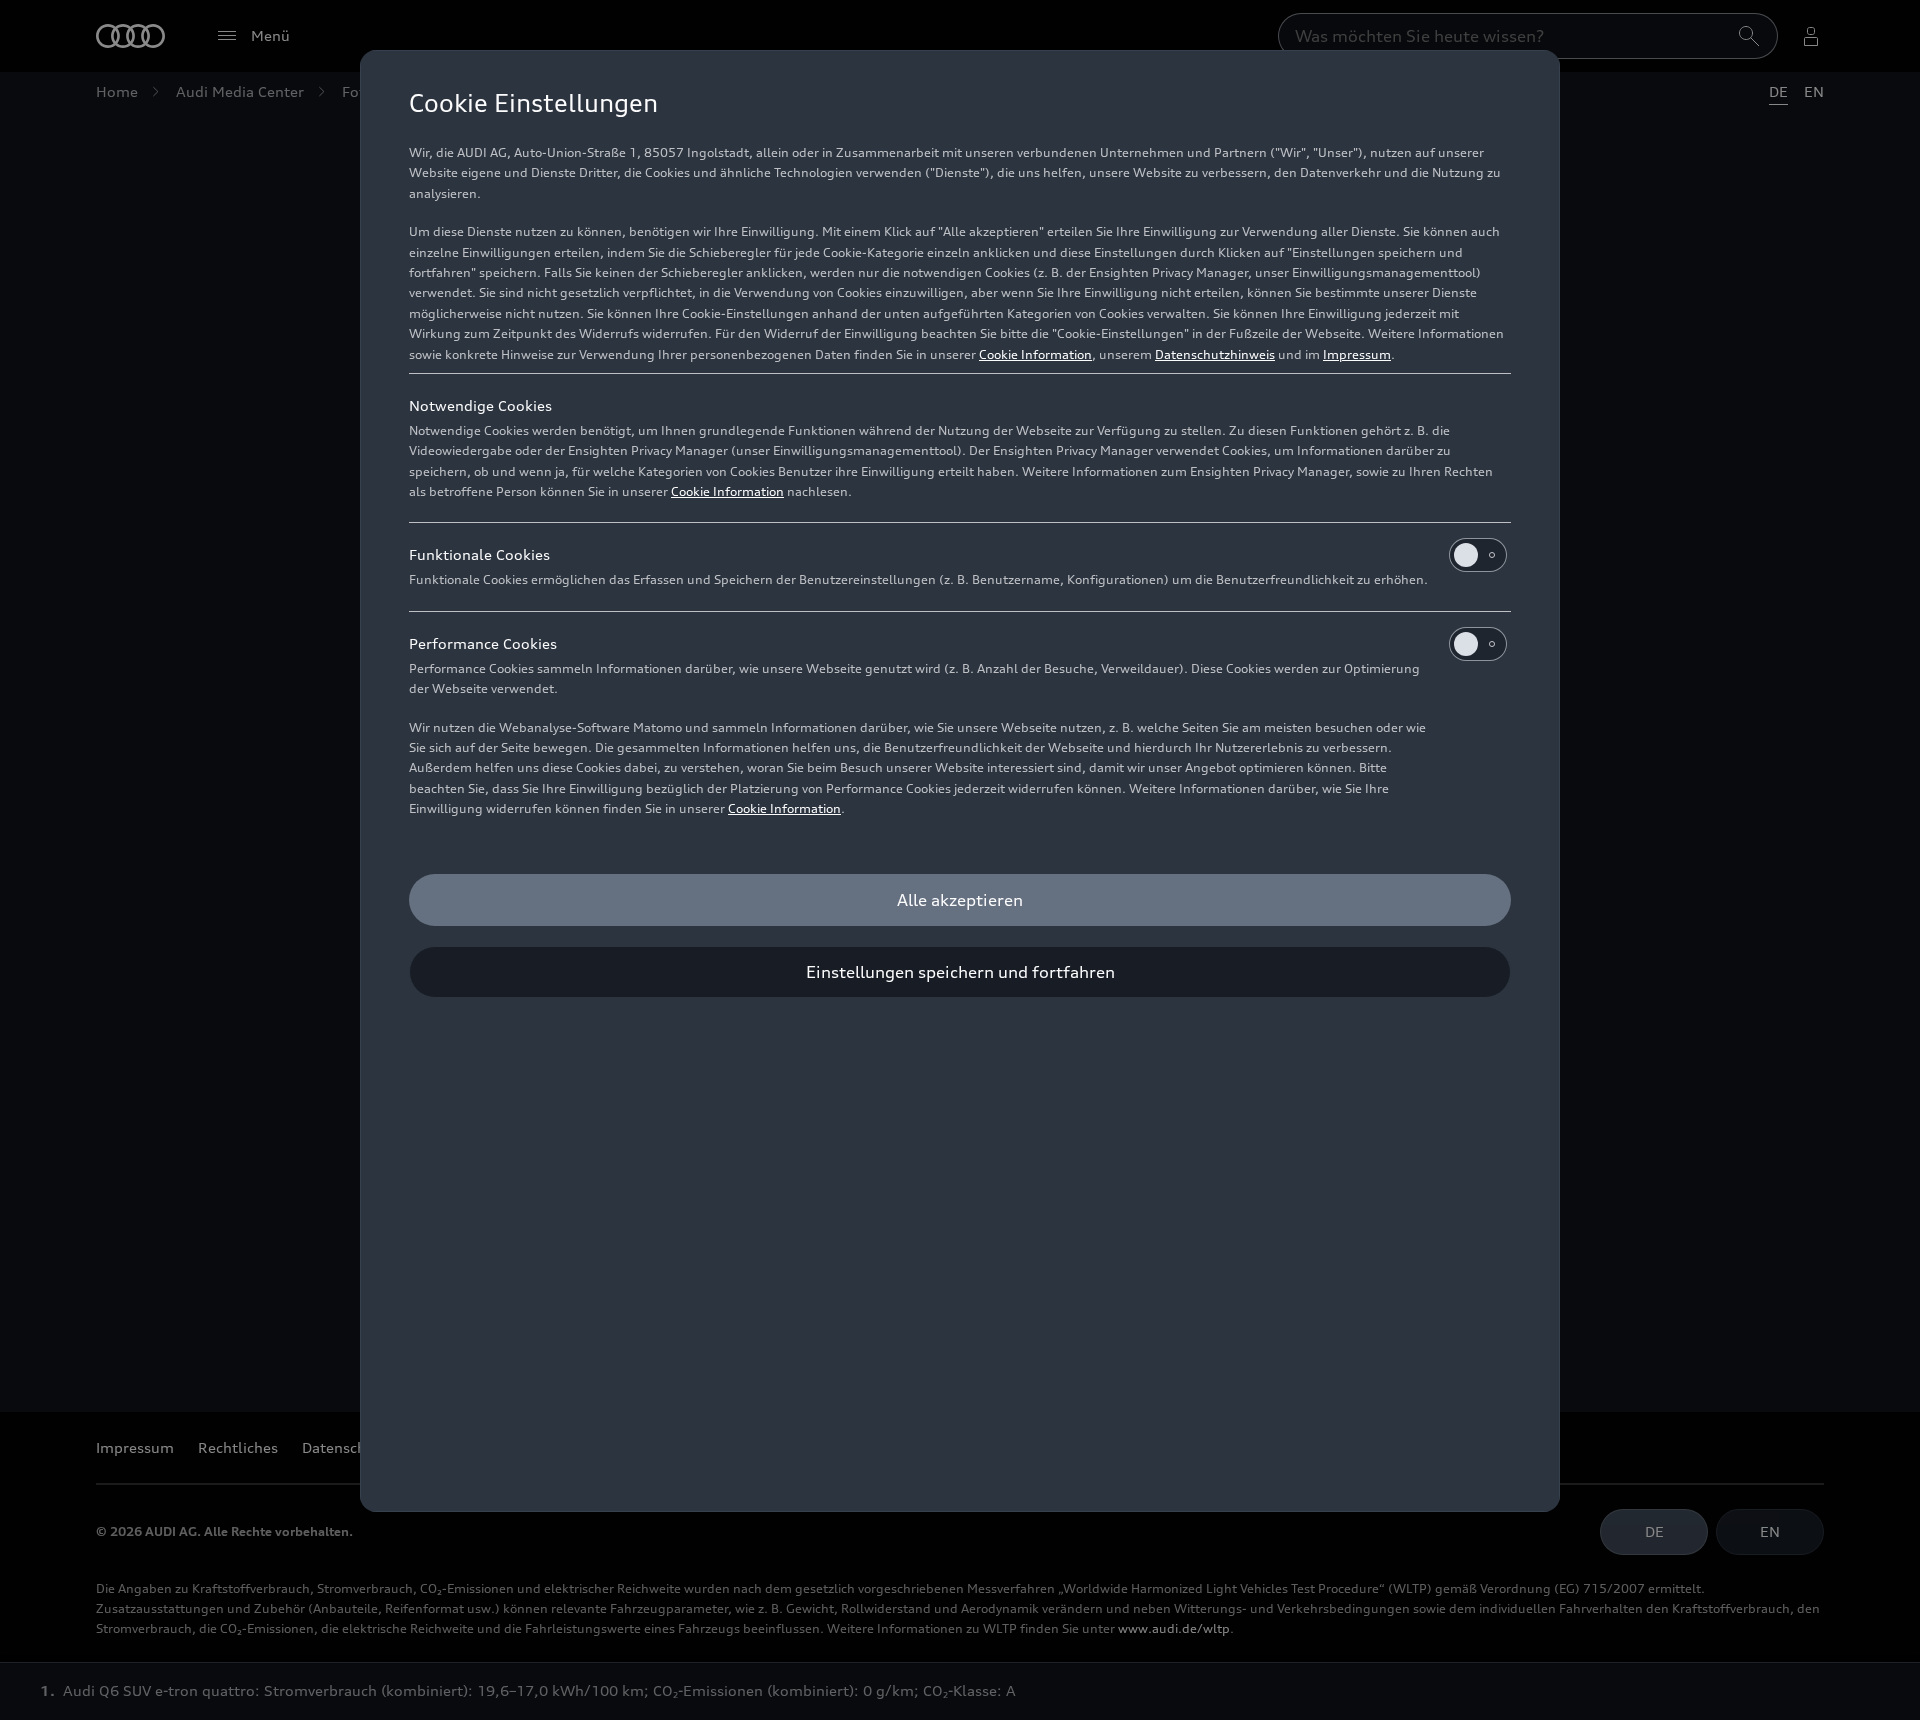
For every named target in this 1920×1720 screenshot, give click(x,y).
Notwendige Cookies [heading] (480, 405)
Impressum (1357, 354)
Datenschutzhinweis (1215, 354)
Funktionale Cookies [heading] (479, 554)
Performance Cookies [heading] (483, 643)
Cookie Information (1035, 354)
